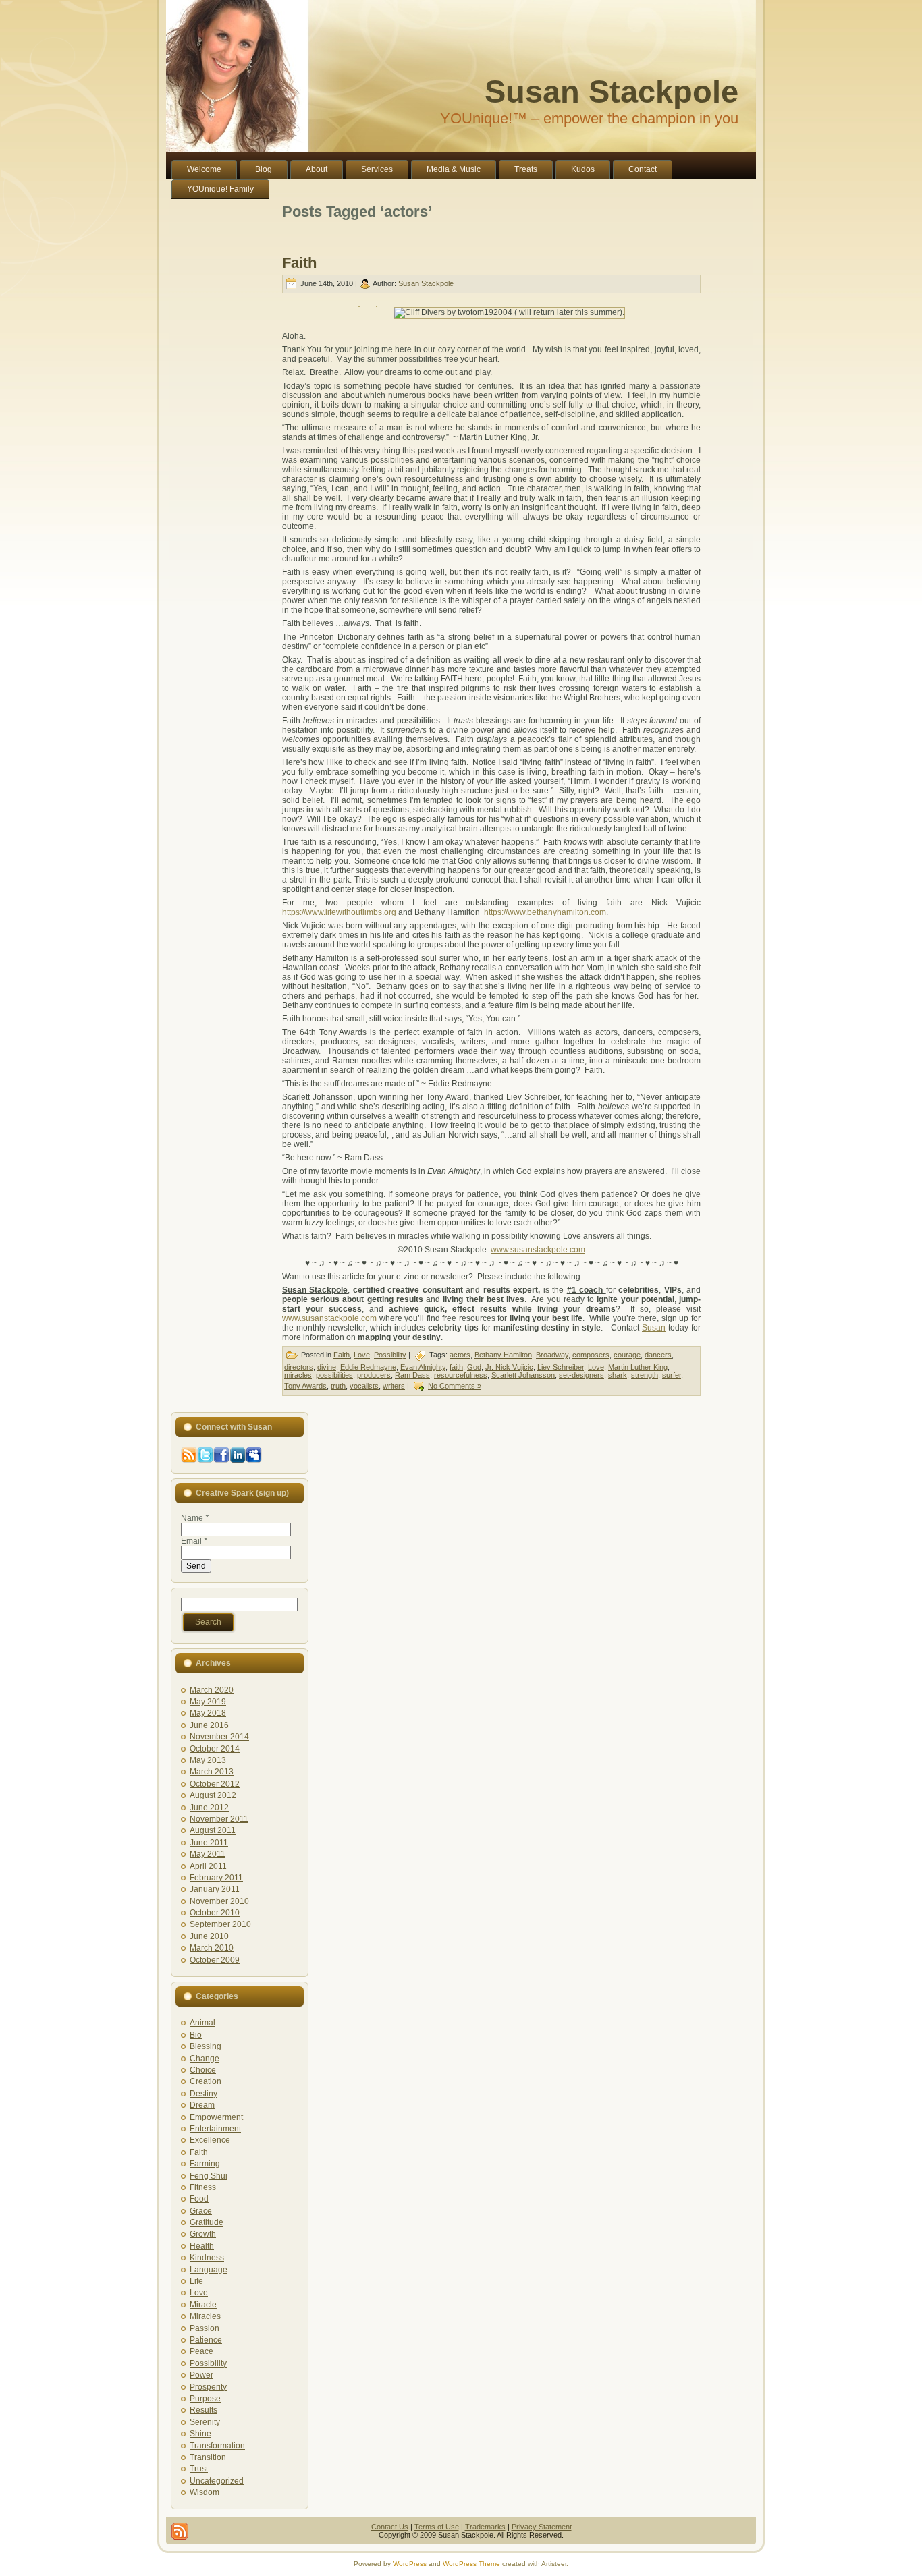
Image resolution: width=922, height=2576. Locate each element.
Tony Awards (305, 1386)
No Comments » (455, 1386)
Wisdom (205, 2492)
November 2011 (219, 1819)
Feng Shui (209, 2176)
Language (209, 2270)
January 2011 (215, 1889)
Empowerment (216, 2117)
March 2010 (212, 1948)
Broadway (552, 1355)
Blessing (206, 2046)
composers (591, 1355)
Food (199, 2199)
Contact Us (390, 2527)
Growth (203, 2234)
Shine (200, 2434)
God (474, 1367)
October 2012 (215, 1784)
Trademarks (485, 2527)
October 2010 (215, 1913)
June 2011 (209, 1843)
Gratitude (207, 2222)
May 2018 (208, 1713)
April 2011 (208, 1866)
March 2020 (212, 1690)
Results (204, 2410)
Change (205, 2059)
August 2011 (213, 1830)
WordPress (410, 2564)
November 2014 (219, 1737)
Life (196, 2281)
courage (627, 1355)
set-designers (581, 1375)
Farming (205, 2164)
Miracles (205, 2316)
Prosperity (208, 2387)
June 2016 (209, 1725)
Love (362, 1355)
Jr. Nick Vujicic (509, 1367)
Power (201, 2375)
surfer (672, 1375)
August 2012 (213, 1795)
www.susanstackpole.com (538, 1250)
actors (460, 1355)
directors (299, 1367)
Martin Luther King (638, 1367)
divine (327, 1367)
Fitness (203, 2187)
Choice (203, 2070)
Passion (205, 2328)
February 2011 (216, 1878)
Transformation (217, 2446)
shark (618, 1375)
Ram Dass (412, 1375)
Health (202, 2246)
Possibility (390, 1355)
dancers (658, 1355)
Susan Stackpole (612, 91)
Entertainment (215, 2129)
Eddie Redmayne (368, 1367)
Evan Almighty (423, 1367)
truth (338, 1386)
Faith (299, 263)
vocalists (364, 1386)
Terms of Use (437, 2527)
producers (374, 1375)
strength (645, 1375)
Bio (196, 2035)
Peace (201, 2351)
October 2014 (215, 1749)
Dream (202, 2105)
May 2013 (208, 1760)
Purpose (205, 2399)
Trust (199, 2469)
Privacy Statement (542, 2527)
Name (195, 1518)
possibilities (334, 1375)
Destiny (204, 2094)
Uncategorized (217, 2481)
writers (394, 1386)
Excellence (210, 2140)
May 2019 (208, 1702)
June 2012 (209, 1808)
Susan (654, 1328)
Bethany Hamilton (503, 1355)
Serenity (205, 2422)
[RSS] (180, 2531)
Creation (206, 2081)
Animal (202, 2023)
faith (456, 1367)
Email (194, 1541)
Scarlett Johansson (523, 1375)
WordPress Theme (471, 2564)
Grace (201, 2211)
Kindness (207, 2258)
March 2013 (212, 1772)
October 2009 (215, 1960)
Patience (206, 2340)
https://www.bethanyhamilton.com (545, 912)
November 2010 (219, 1901)
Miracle (203, 2305)
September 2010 (220, 1924)
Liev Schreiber (561, 1367)
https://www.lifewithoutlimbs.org (339, 912)
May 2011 (208, 1854)
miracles (298, 1375)
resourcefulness (461, 1375)
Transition (208, 2457)
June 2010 (209, 1936)
